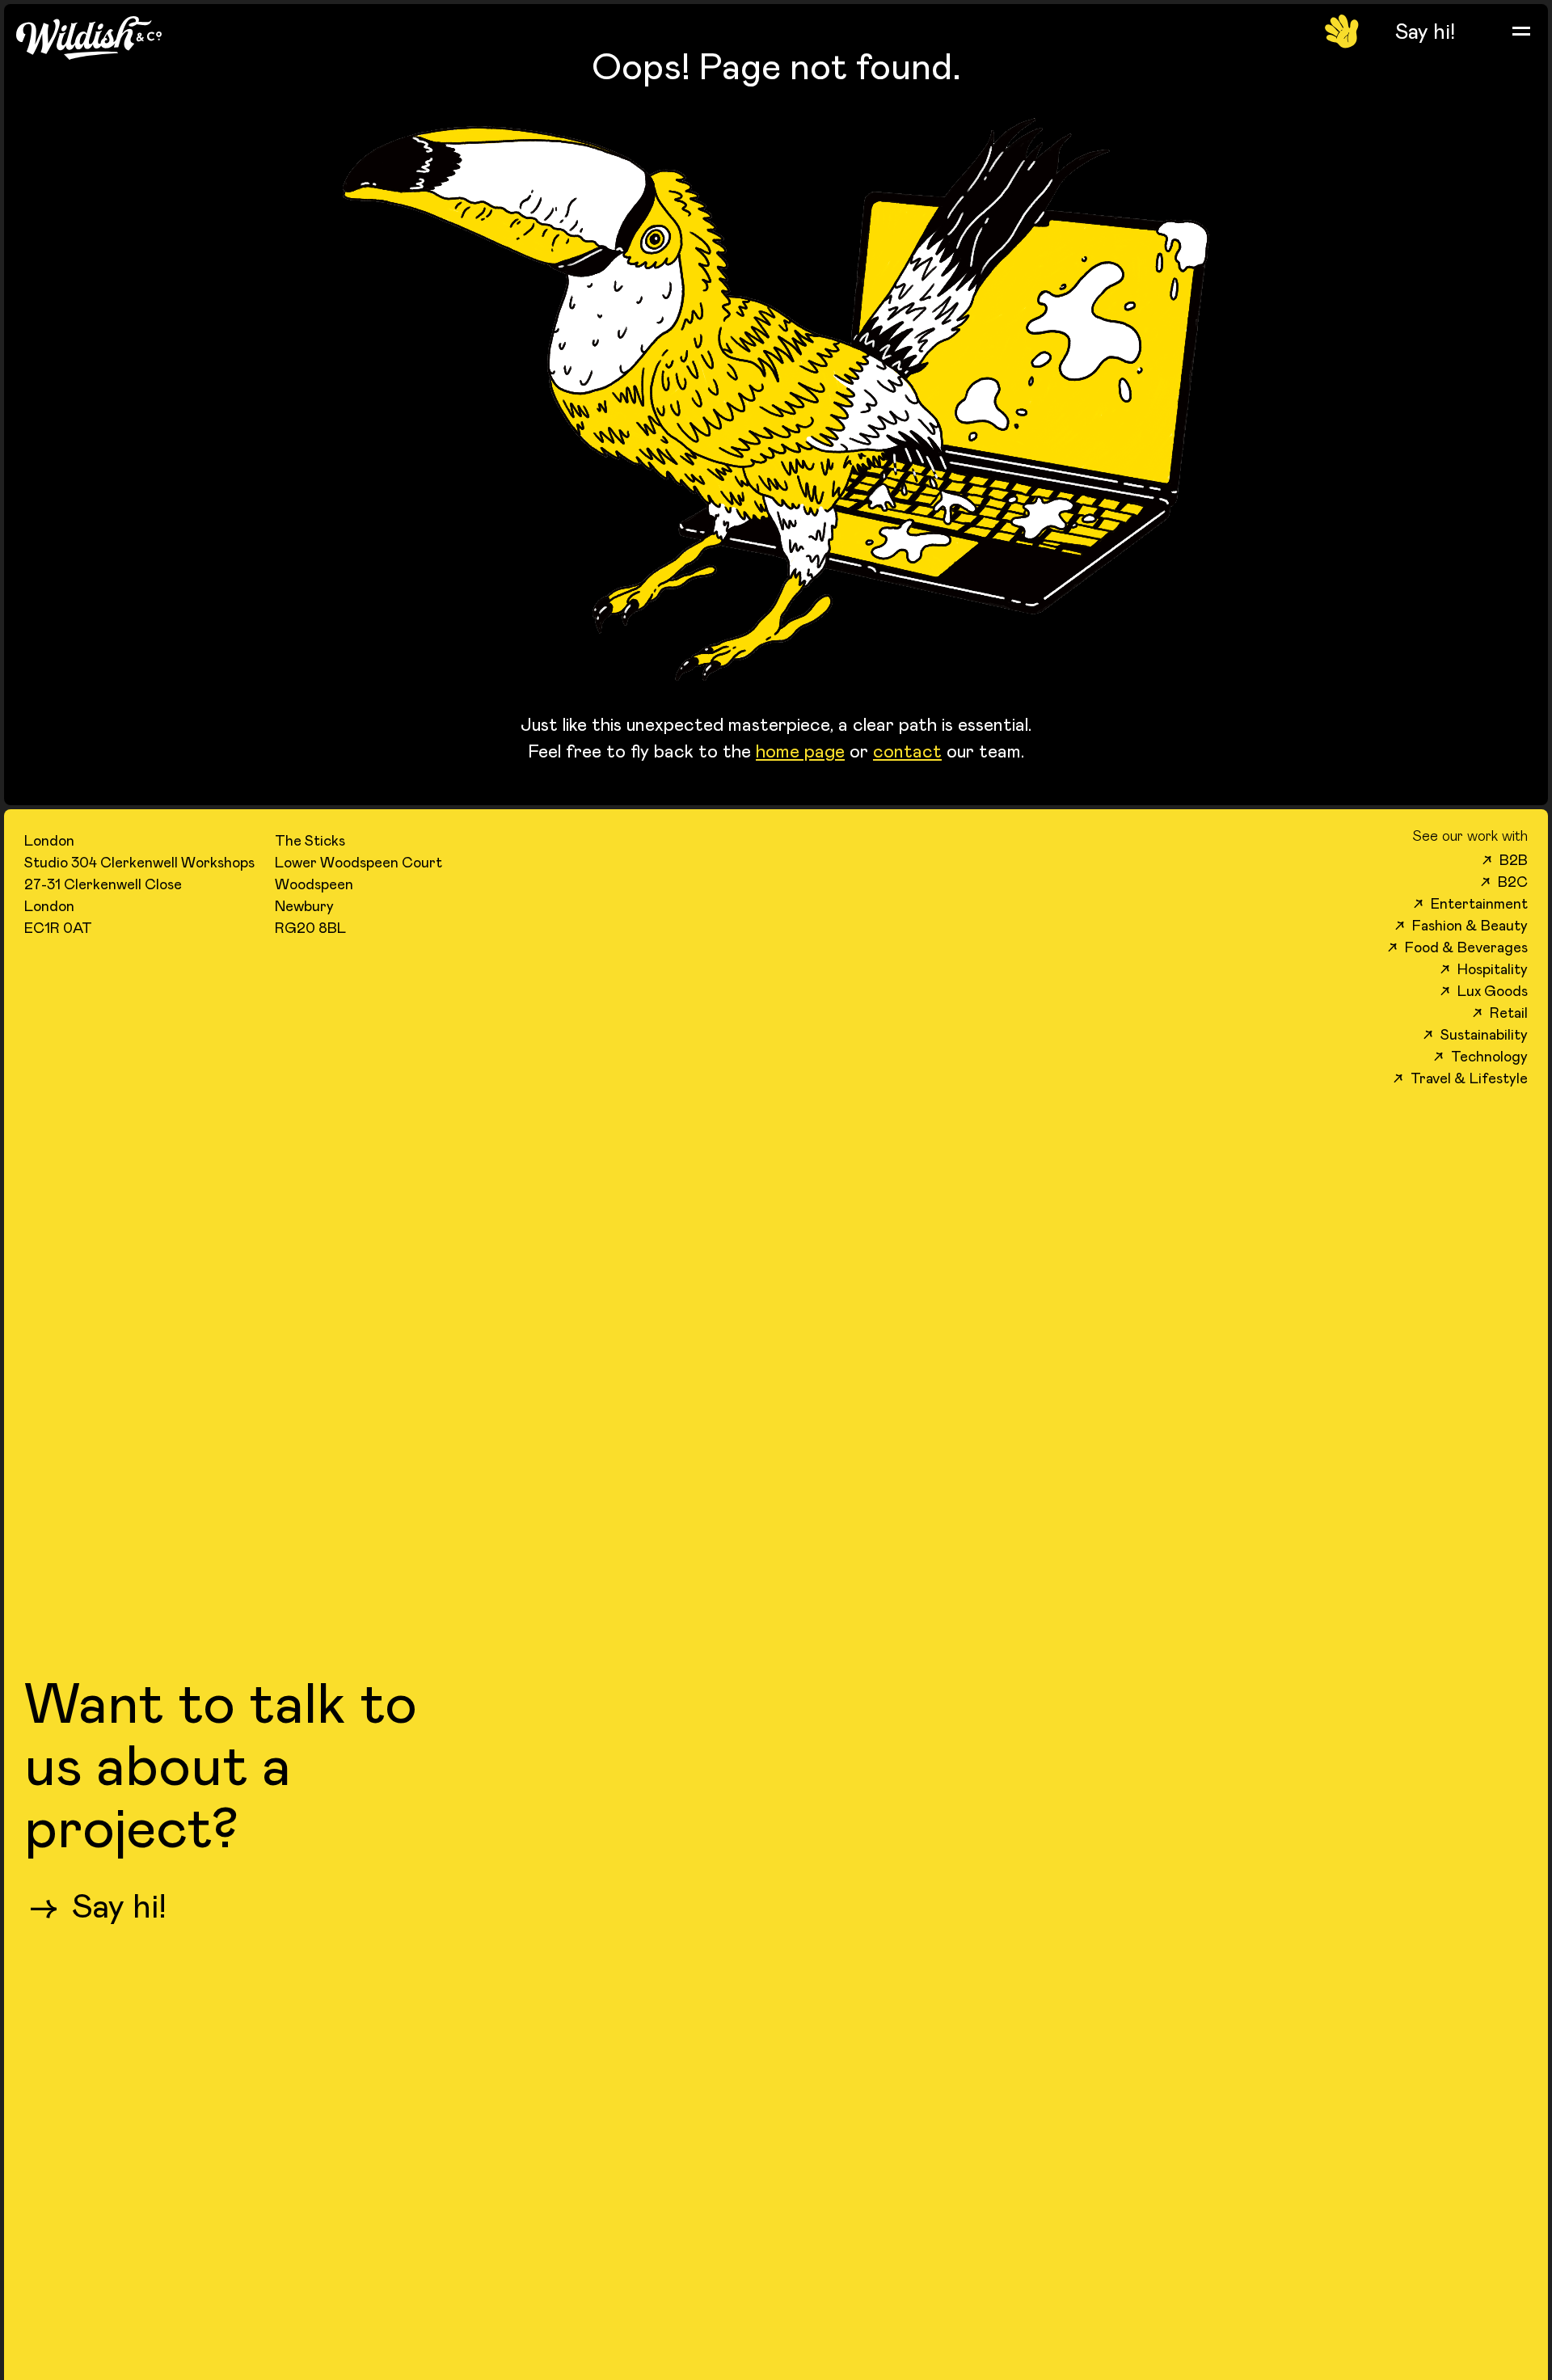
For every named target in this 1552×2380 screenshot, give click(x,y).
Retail (1500, 1012)
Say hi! (97, 1905)
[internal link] (1425, 31)
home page (800, 750)
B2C (1504, 881)
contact (907, 750)
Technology (1481, 1056)
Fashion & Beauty (1461, 925)
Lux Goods (1484, 990)
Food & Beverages (1458, 947)
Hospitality (1484, 968)
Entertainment (1471, 903)
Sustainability (1476, 1034)
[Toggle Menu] (1521, 31)
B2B (1505, 859)
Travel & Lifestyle (1461, 1078)
